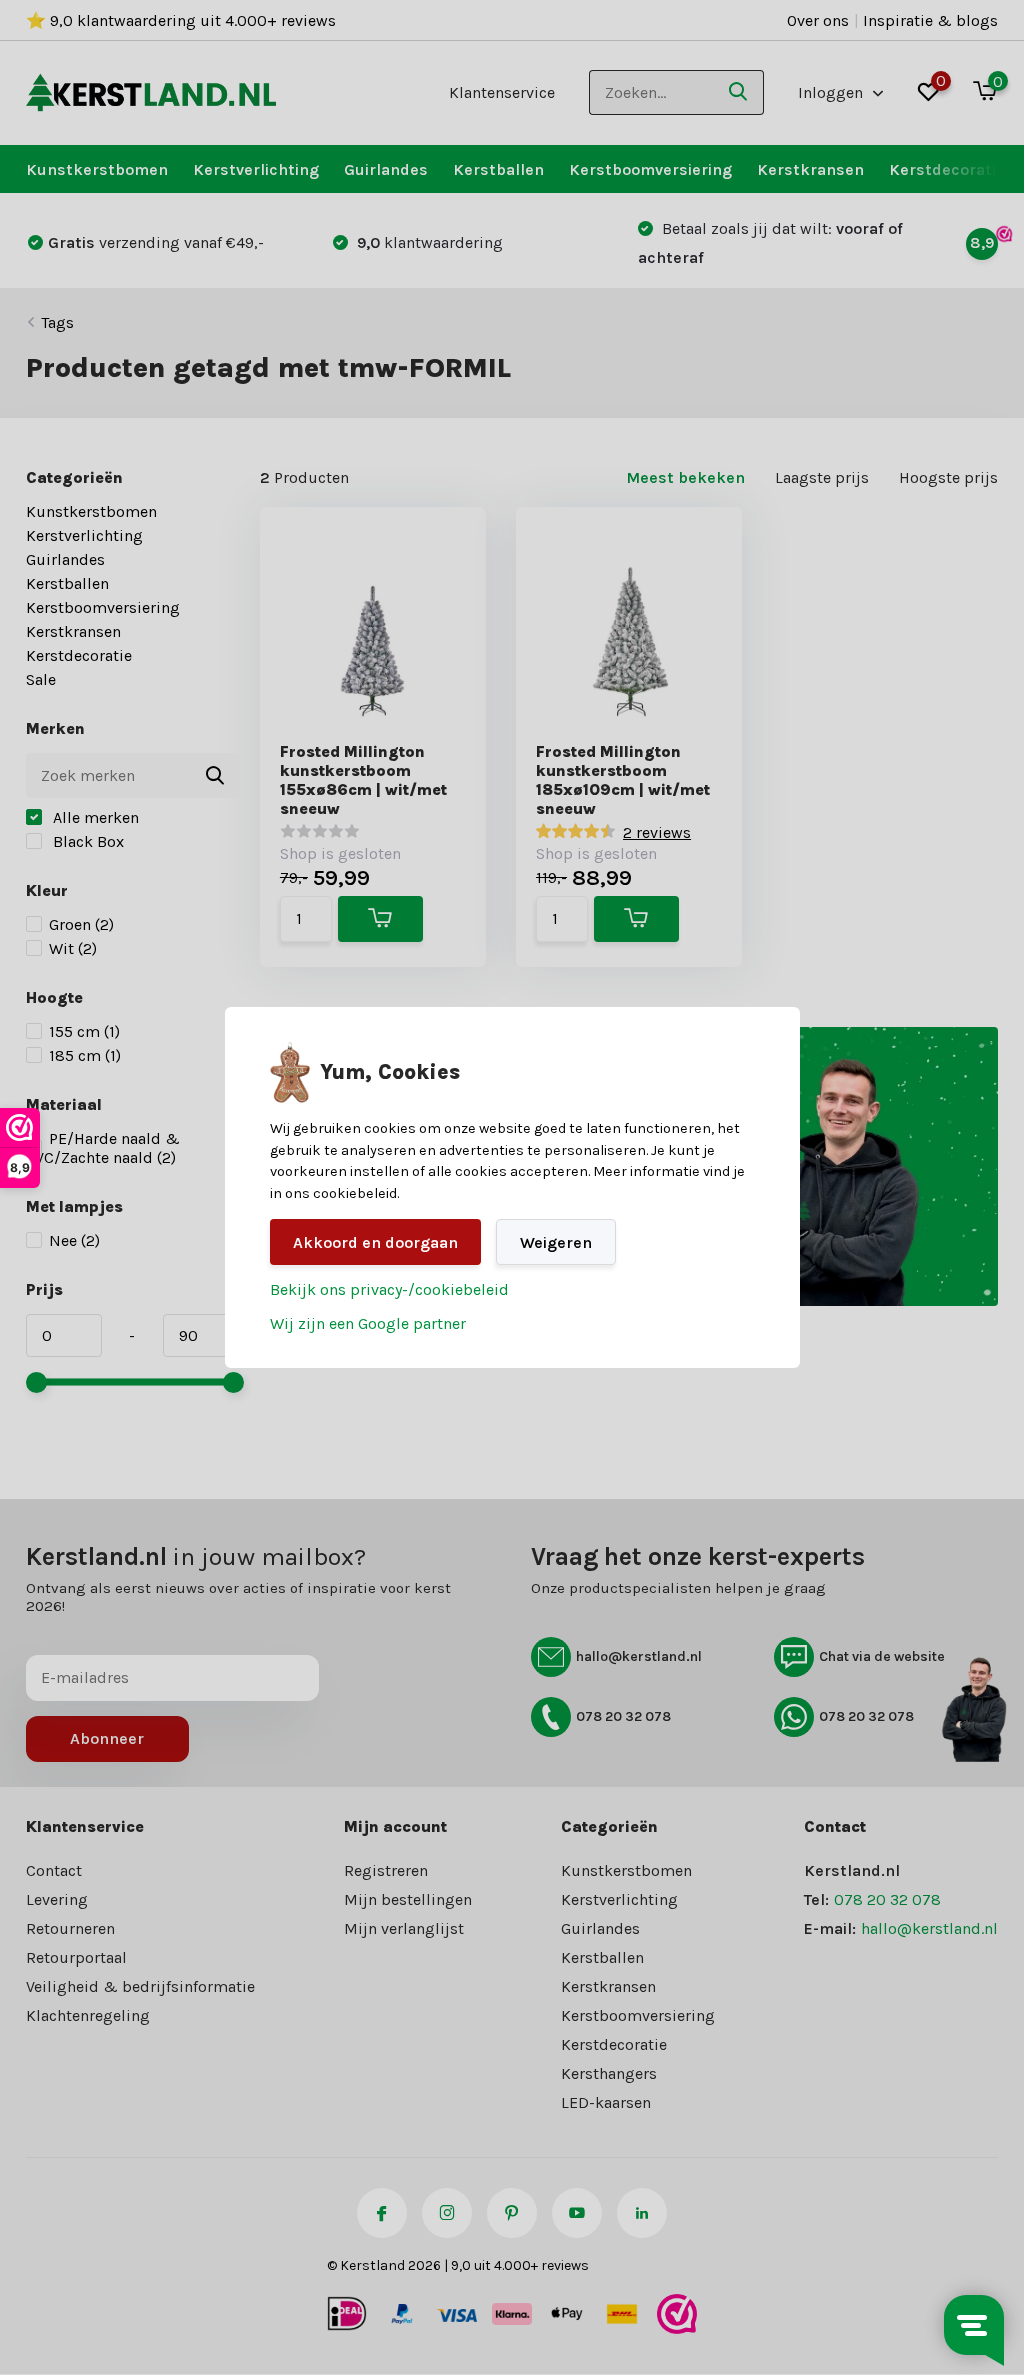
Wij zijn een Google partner (368, 1323)
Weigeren (556, 1242)
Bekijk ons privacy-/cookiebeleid (389, 1289)
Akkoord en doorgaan (375, 1242)
